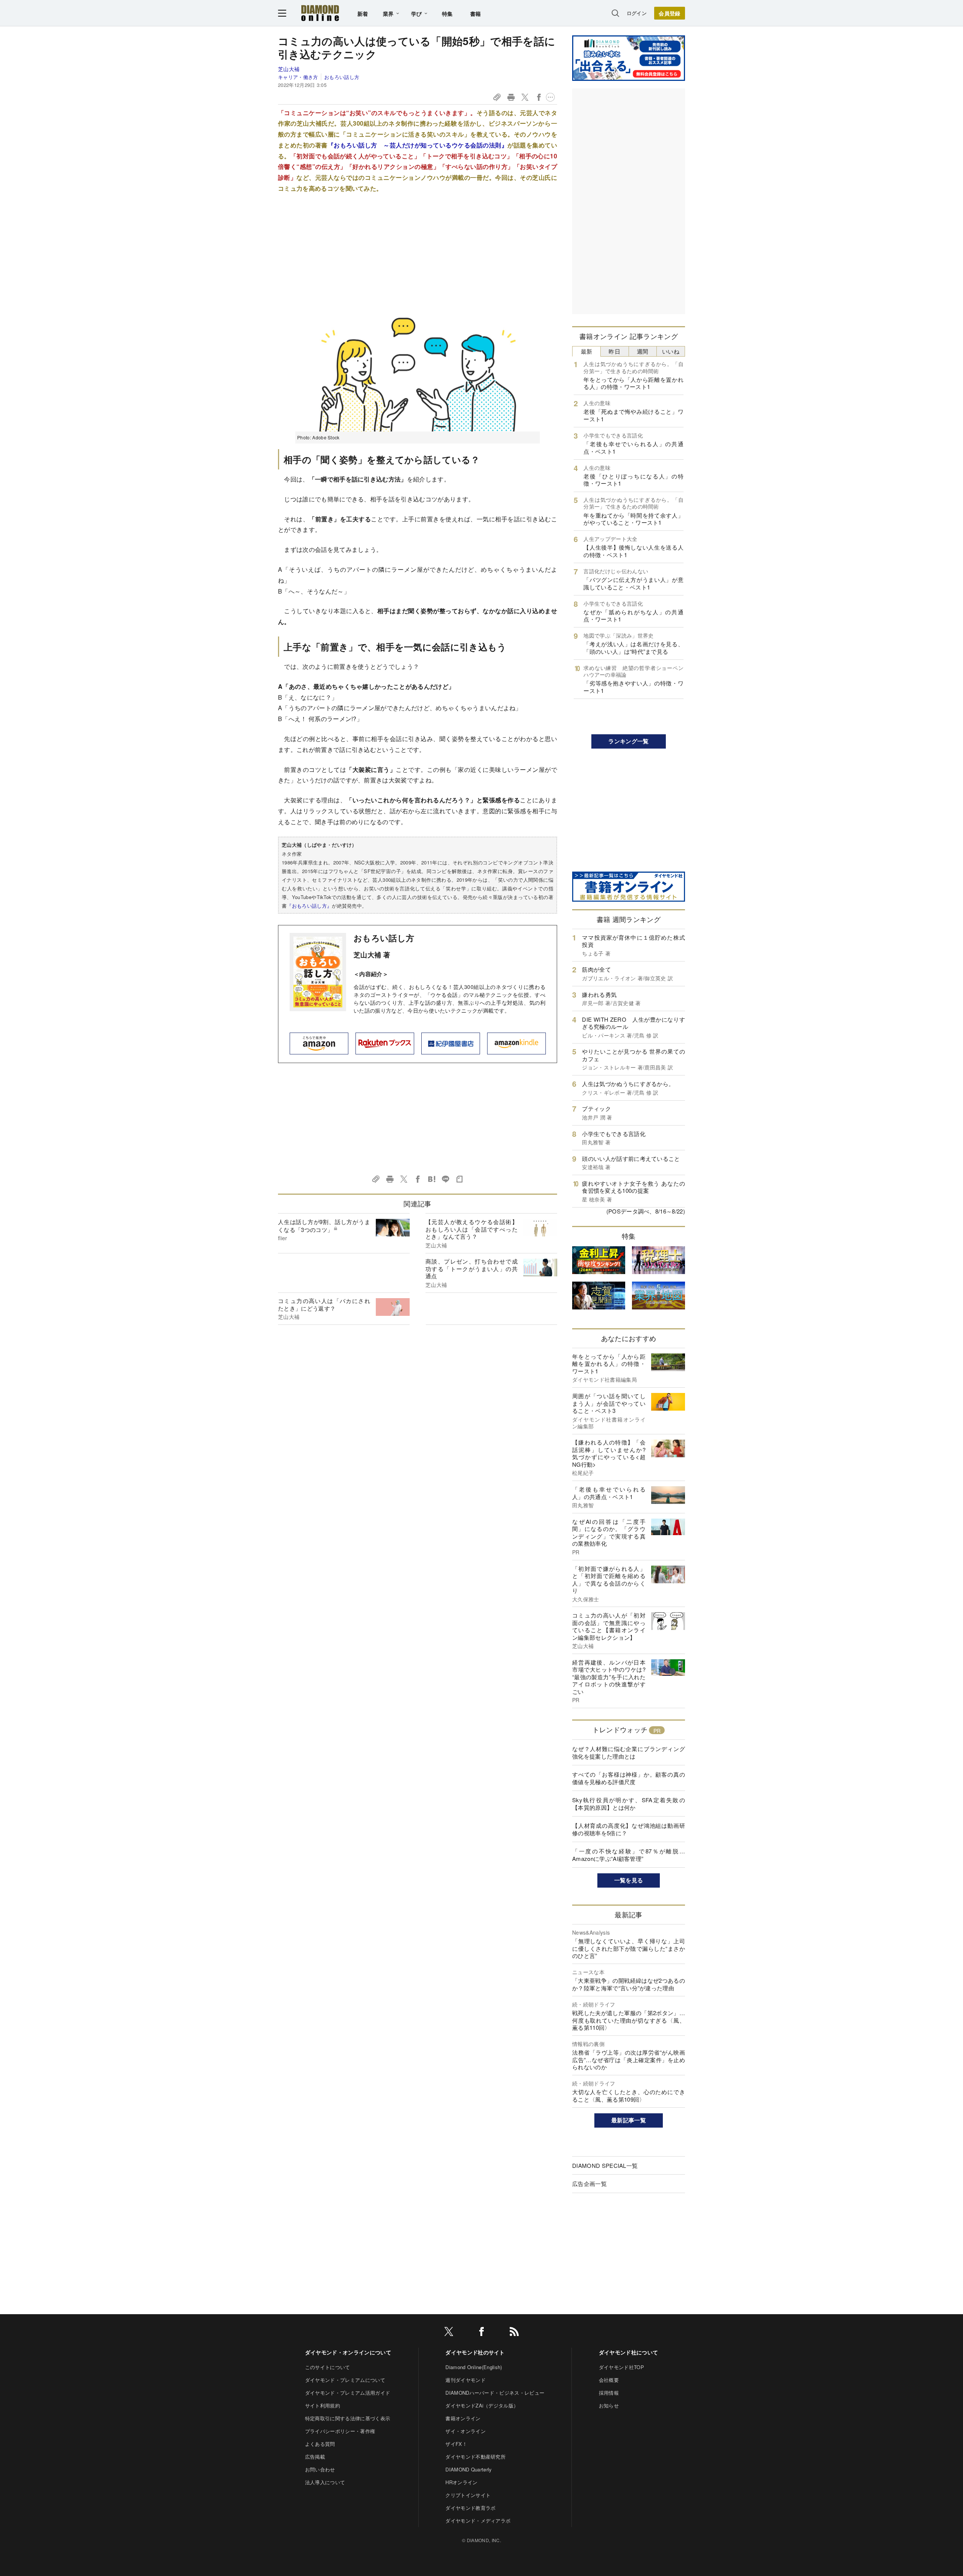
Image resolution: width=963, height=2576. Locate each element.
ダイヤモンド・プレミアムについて (345, 2380)
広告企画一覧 (589, 2183)
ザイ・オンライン (466, 2431)
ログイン (637, 13)
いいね (671, 351)
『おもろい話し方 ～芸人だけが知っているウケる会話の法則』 (418, 145)
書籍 (476, 14)
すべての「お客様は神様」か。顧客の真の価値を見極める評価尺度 (629, 1778)
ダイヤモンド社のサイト (475, 2352)
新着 (363, 14)
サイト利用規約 (323, 2405)
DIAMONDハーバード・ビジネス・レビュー (495, 2393)
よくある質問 (320, 2444)
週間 (643, 351)
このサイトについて (328, 2367)
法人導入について (325, 2482)
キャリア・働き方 (298, 77)
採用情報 (609, 2393)
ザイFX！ (456, 2444)
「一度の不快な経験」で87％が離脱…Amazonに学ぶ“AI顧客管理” (629, 1855)
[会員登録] (670, 13)
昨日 (614, 351)
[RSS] (514, 2333)
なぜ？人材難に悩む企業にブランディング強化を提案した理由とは (629, 1752)
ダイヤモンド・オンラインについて (348, 2352)
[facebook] (481, 2333)
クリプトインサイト (468, 2495)
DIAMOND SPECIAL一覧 (605, 2165)
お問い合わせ (320, 2469)
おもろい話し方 (342, 77)
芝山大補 (289, 69)
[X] (449, 2333)
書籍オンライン (463, 2418)
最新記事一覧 (629, 2120)
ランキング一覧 (628, 741)
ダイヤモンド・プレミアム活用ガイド (348, 2393)
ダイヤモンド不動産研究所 (475, 2457)
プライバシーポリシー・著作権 (340, 2431)
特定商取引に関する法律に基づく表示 (348, 2418)
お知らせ (609, 2405)
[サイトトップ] (320, 13)
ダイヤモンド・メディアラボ (478, 2521)
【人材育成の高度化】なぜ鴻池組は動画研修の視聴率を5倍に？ (629, 1829)
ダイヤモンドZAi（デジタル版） (482, 2405)
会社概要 (609, 2380)
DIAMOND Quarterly (469, 2469)
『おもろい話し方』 (309, 906)
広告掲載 (315, 2457)
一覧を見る (629, 1880)
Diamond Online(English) (474, 2367)
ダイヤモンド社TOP (621, 2367)
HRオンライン (461, 2482)
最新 (587, 351)
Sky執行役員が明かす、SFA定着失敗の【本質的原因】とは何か (629, 1804)
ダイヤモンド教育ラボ (470, 2508)
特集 (447, 14)
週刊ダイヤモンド (466, 2380)
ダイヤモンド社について (629, 2352)
